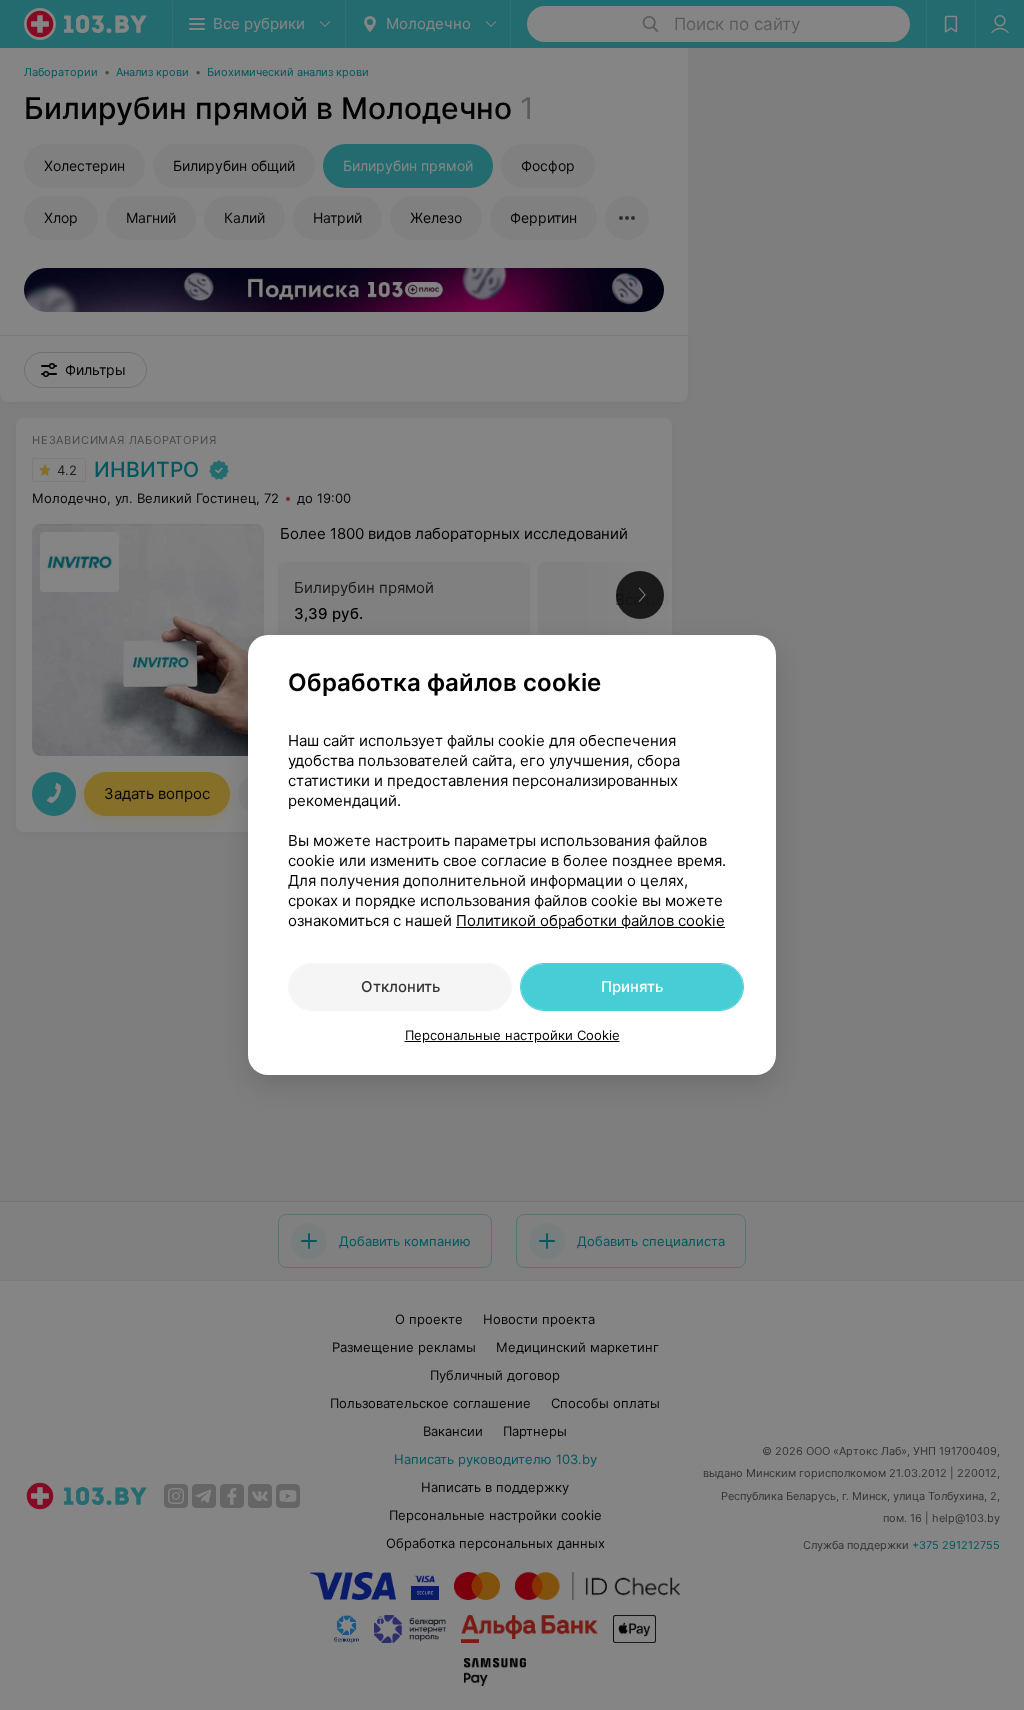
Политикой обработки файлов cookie (590, 920)
